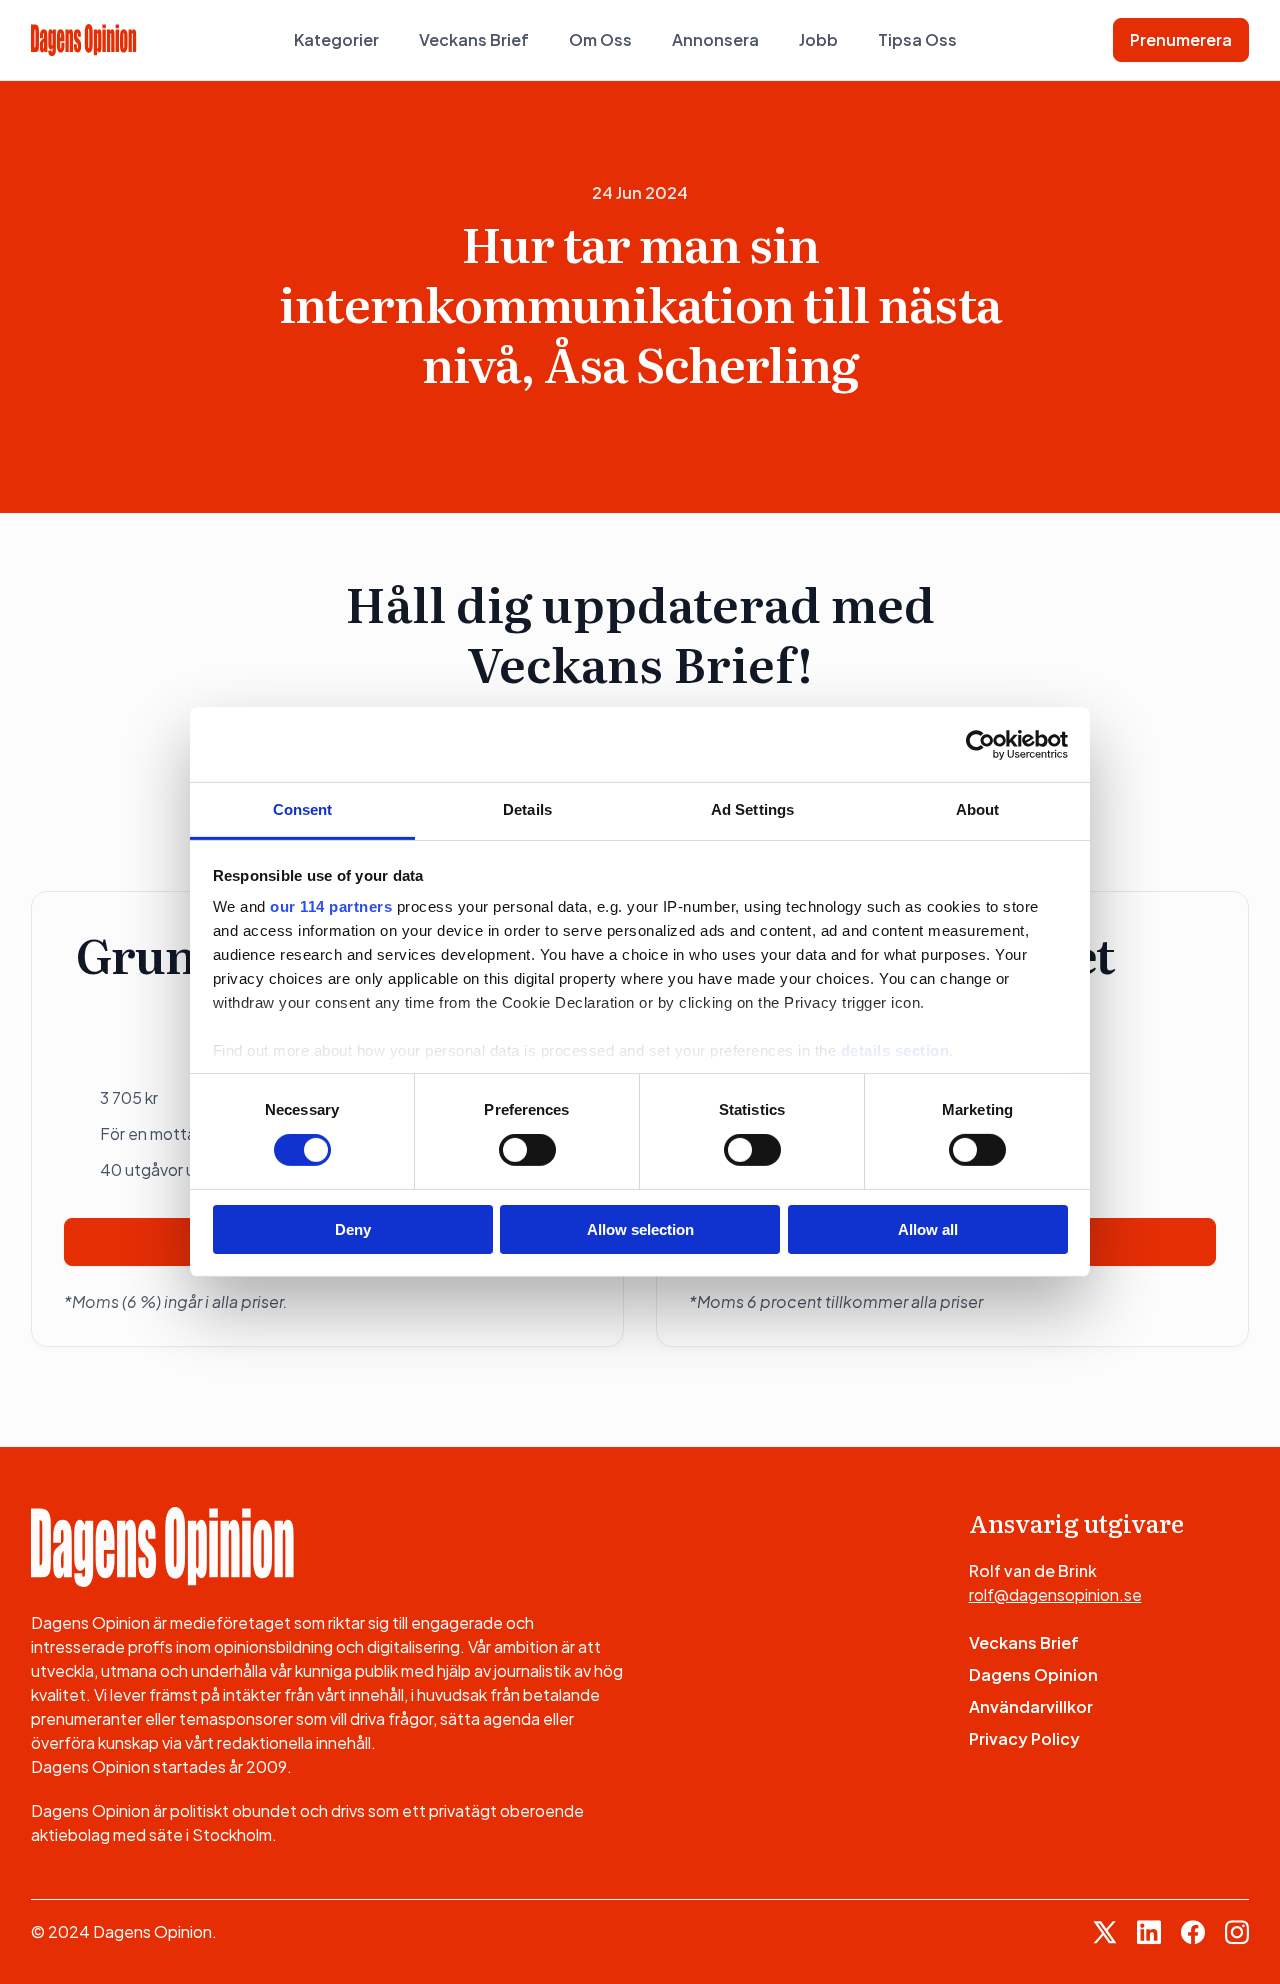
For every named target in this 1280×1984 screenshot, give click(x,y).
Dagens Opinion (1033, 1674)
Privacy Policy (1024, 1738)
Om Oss (600, 39)
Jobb (818, 39)
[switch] (527, 1150)
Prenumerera (1181, 39)
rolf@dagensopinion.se (1055, 1594)
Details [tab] (527, 809)
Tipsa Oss (917, 39)
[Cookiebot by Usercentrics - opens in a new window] (980, 744)
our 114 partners (331, 906)
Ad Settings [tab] (752, 809)
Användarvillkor (1031, 1706)
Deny (353, 1229)
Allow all (928, 1229)
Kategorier (336, 39)
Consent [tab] (303, 809)
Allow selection (640, 1229)
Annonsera (715, 39)
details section (895, 1050)
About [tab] (978, 809)
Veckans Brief (474, 39)
